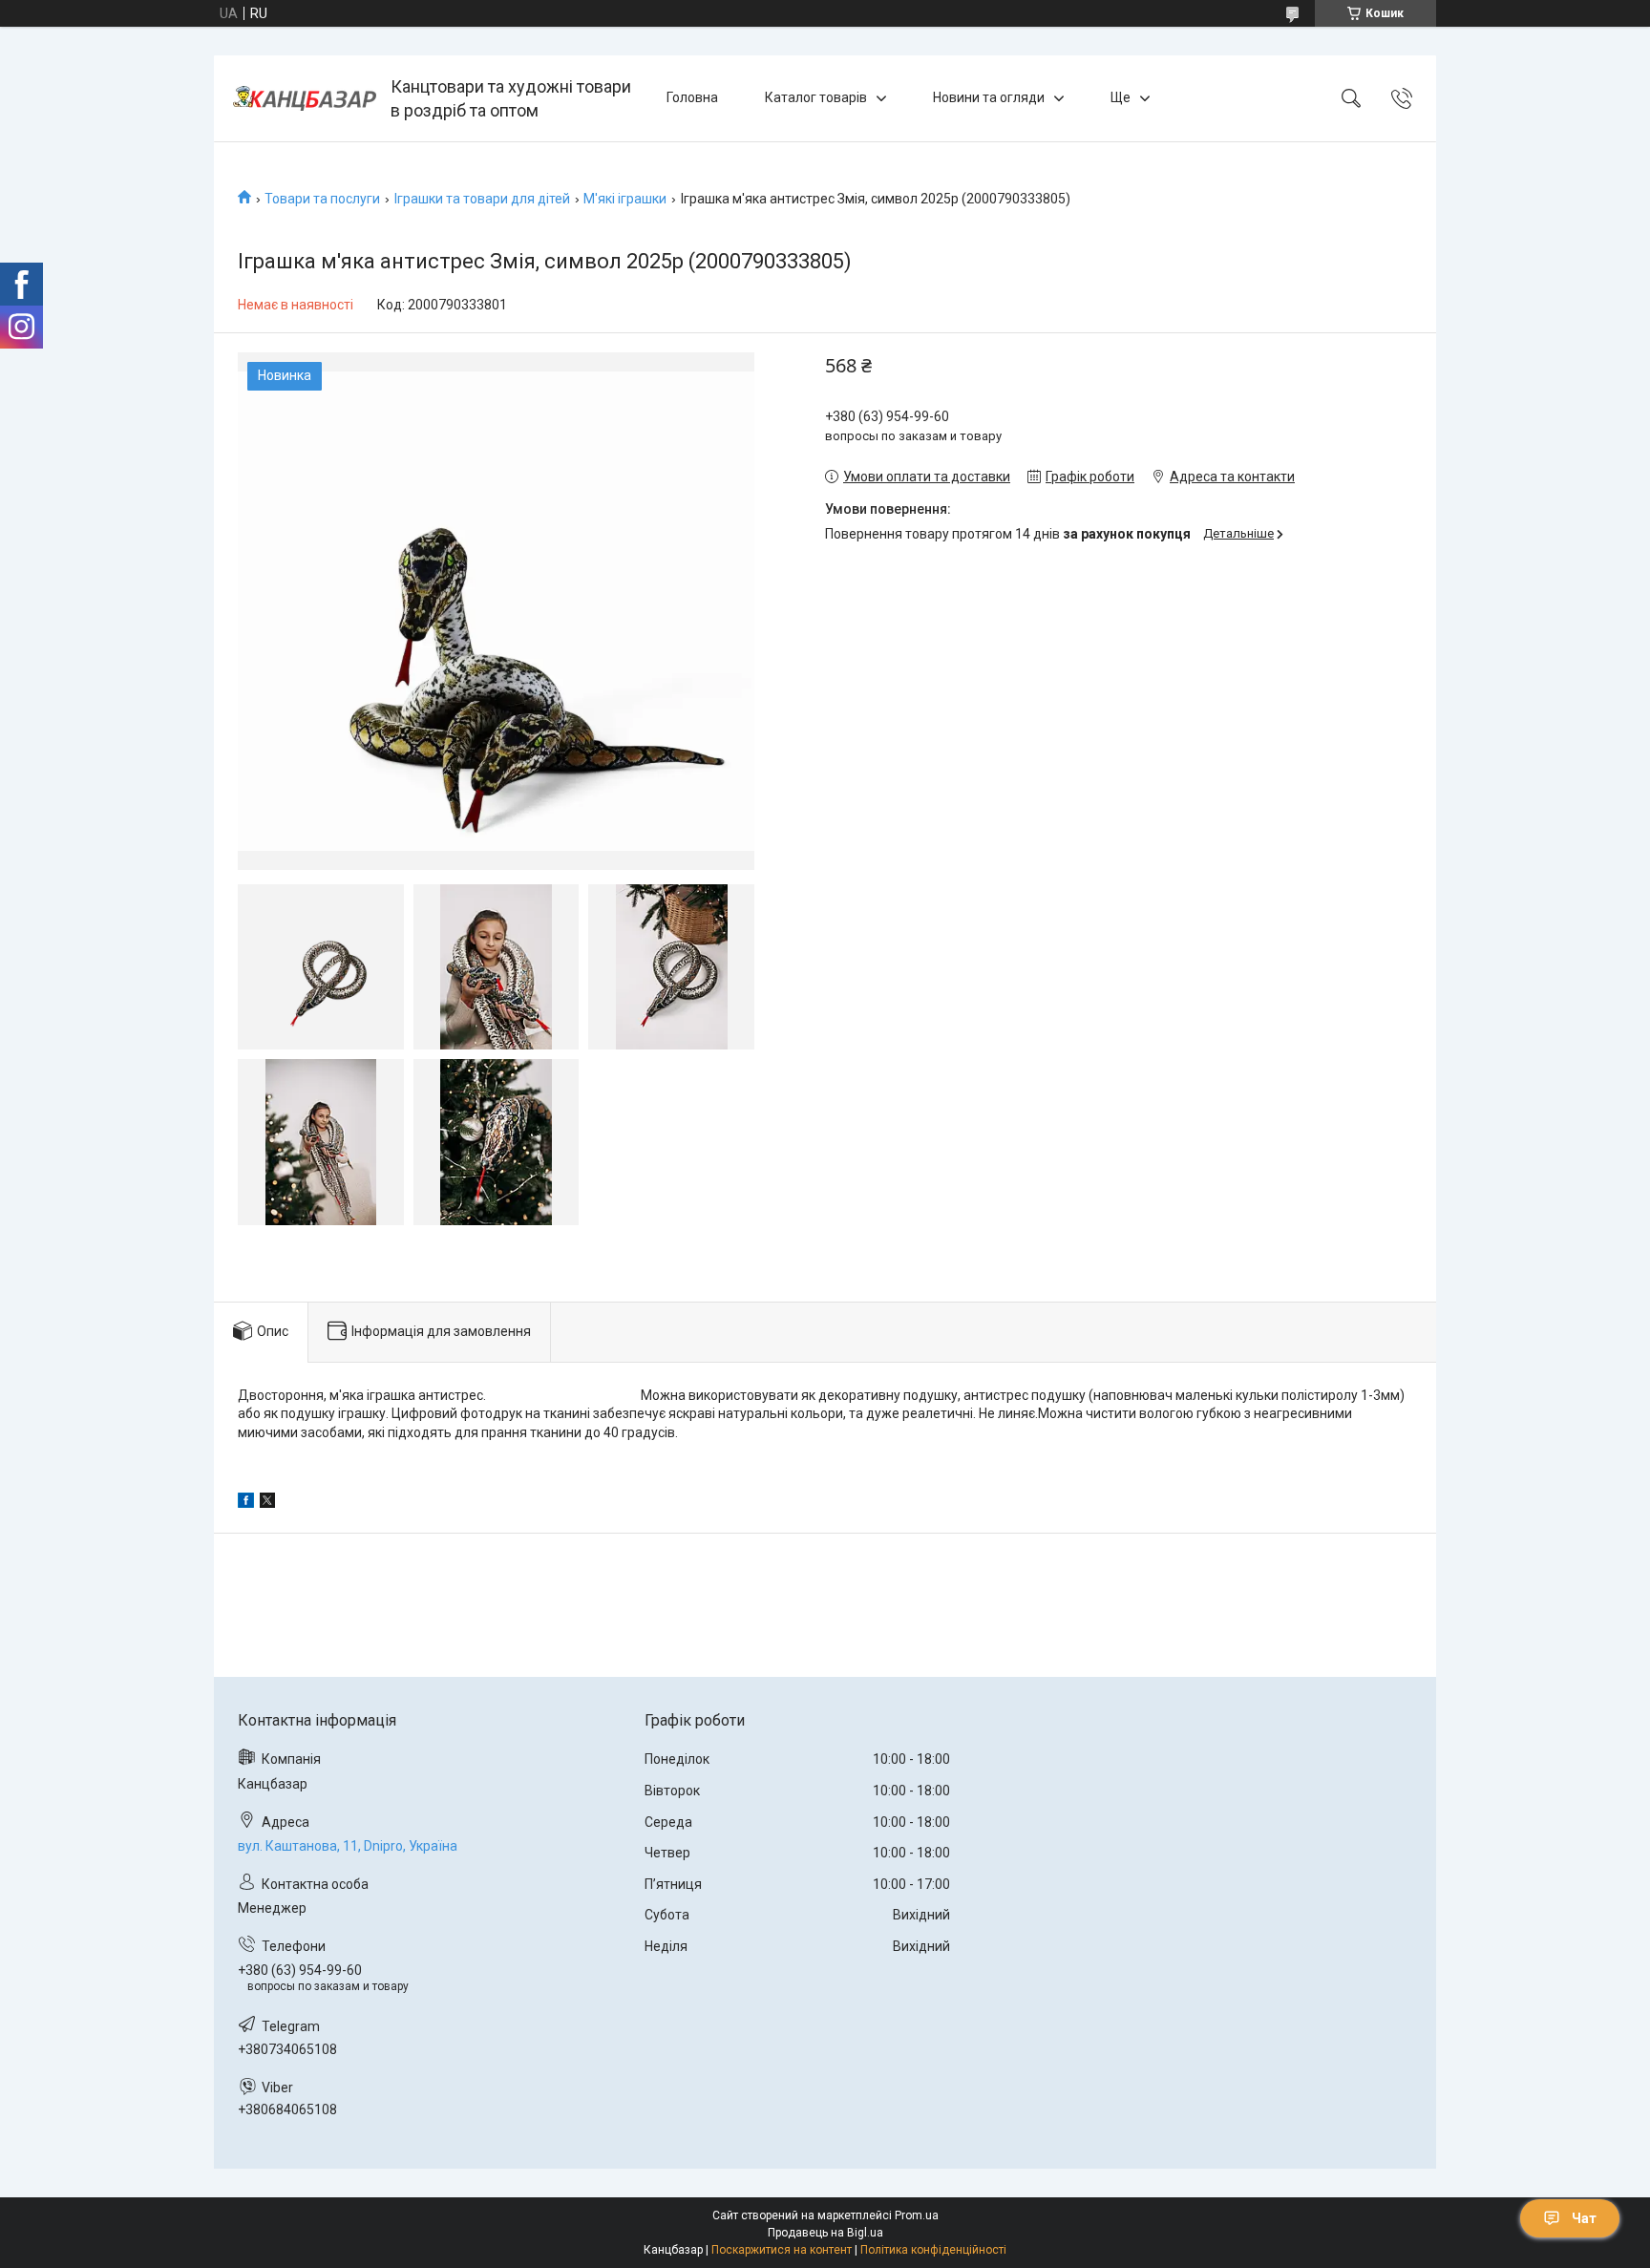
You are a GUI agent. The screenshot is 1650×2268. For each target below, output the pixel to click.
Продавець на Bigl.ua (825, 2233)
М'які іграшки (625, 199)
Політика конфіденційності (933, 2250)
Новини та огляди (989, 97)
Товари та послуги (322, 199)
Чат (1584, 2218)
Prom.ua (917, 2215)
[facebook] (246, 1503)
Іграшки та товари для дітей (482, 199)
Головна (692, 97)
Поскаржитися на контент (782, 2250)
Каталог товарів (816, 97)
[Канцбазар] (305, 98)
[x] (267, 1503)
